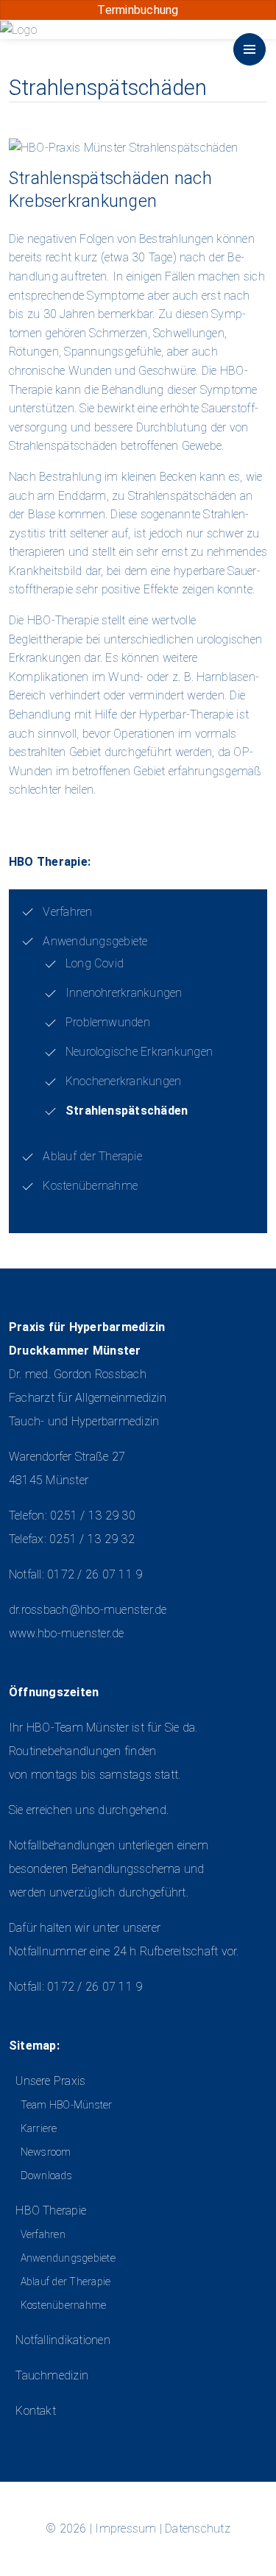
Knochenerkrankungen (124, 1081)
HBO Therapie (51, 2210)
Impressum (125, 2529)
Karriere (39, 2128)
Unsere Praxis (50, 2081)
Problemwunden (108, 1022)
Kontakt (36, 2411)
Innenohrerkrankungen (124, 993)
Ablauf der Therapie (92, 1156)
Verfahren (67, 912)
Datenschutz (198, 2529)
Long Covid (95, 963)
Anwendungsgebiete (95, 941)
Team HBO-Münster (66, 2105)
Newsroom (46, 2152)
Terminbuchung (138, 10)
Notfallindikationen (63, 2340)
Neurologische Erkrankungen (139, 1052)
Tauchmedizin (52, 2375)
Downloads (46, 2176)
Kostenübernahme (90, 1186)
